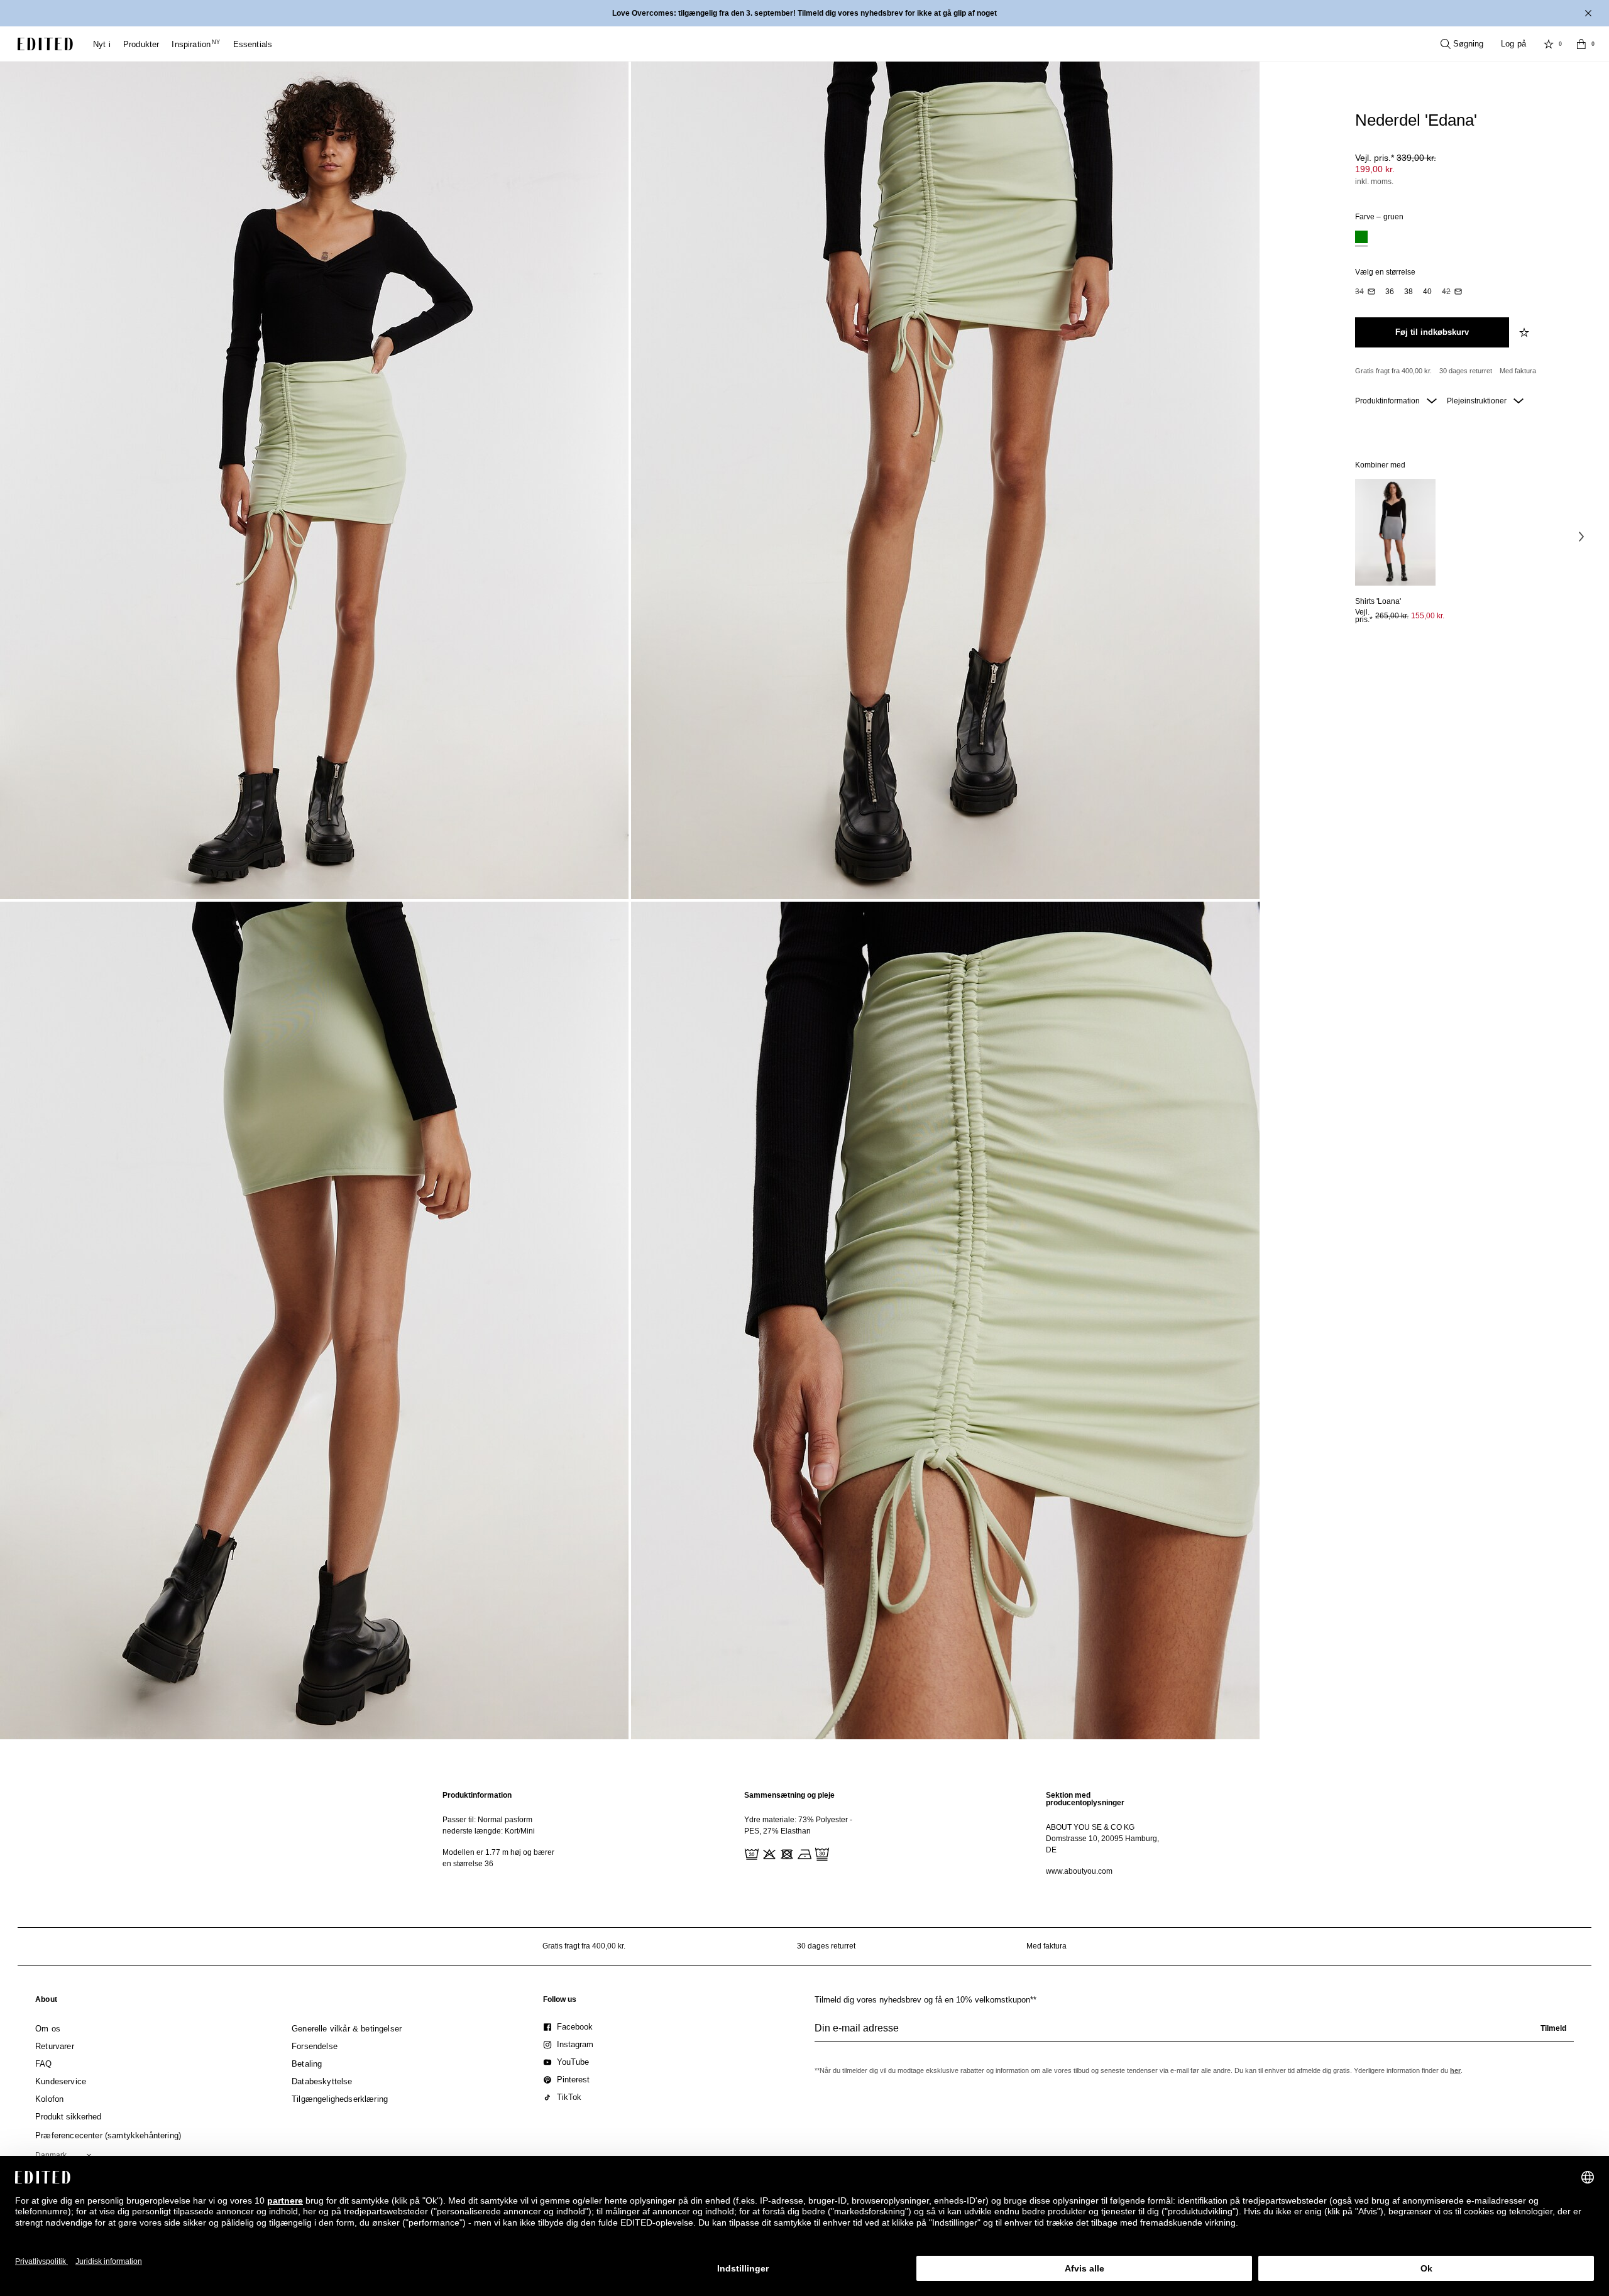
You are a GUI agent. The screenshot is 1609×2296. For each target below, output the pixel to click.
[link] (46, 2002)
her (1455, 2070)
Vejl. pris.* (1396, 158)
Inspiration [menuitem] (196, 44)
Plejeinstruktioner (1478, 401)
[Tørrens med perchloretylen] (821, 1853)
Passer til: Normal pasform (487, 1820)
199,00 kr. (1375, 169)
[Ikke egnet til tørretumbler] (786, 1853)
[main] (804, 1833)
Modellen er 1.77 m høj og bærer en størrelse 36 (498, 1858)
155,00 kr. (1428, 616)
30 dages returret (1466, 371)
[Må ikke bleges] (768, 1853)
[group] (1194, 2033)
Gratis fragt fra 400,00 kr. (1393, 371)
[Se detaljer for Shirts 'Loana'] (1395, 533)
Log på (1513, 44)
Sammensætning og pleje (789, 1795)
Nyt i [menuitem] (102, 44)
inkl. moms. (1374, 182)
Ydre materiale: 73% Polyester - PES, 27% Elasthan (798, 1825)
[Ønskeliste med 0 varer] (1549, 44)
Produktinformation (1388, 401)
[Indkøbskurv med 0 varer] (1581, 44)
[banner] (804, 13)
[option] (1361, 238)
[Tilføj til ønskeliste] (1525, 332)
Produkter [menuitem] (141, 44)
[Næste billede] (1581, 537)
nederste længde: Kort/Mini (489, 1831)
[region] (503, 1833)
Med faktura (1518, 371)
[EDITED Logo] (45, 44)
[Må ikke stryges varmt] (803, 1853)
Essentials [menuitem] (253, 44)
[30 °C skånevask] (750, 1853)
